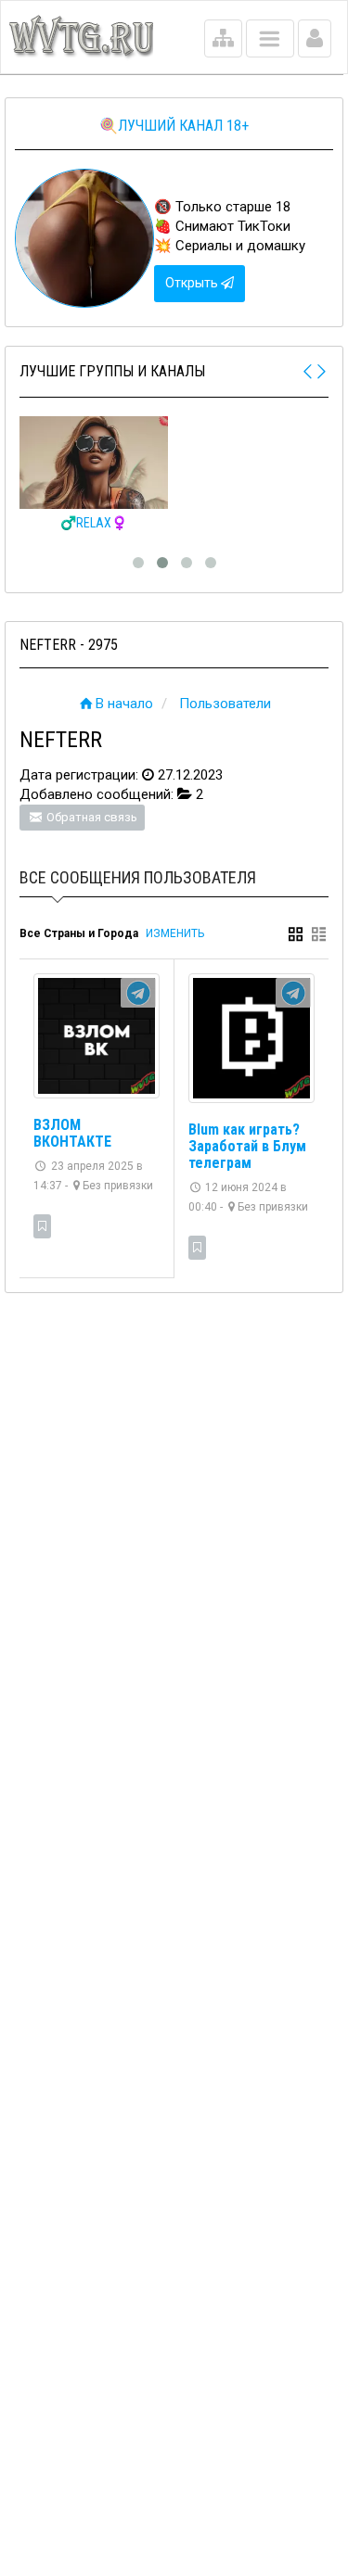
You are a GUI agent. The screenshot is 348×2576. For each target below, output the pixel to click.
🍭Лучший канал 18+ (174, 126)
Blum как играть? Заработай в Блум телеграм (247, 1146)
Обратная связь (90, 817)
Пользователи (225, 704)
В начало (124, 704)
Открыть (193, 283)
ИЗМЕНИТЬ (175, 933)
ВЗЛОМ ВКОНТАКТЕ (72, 1133)
